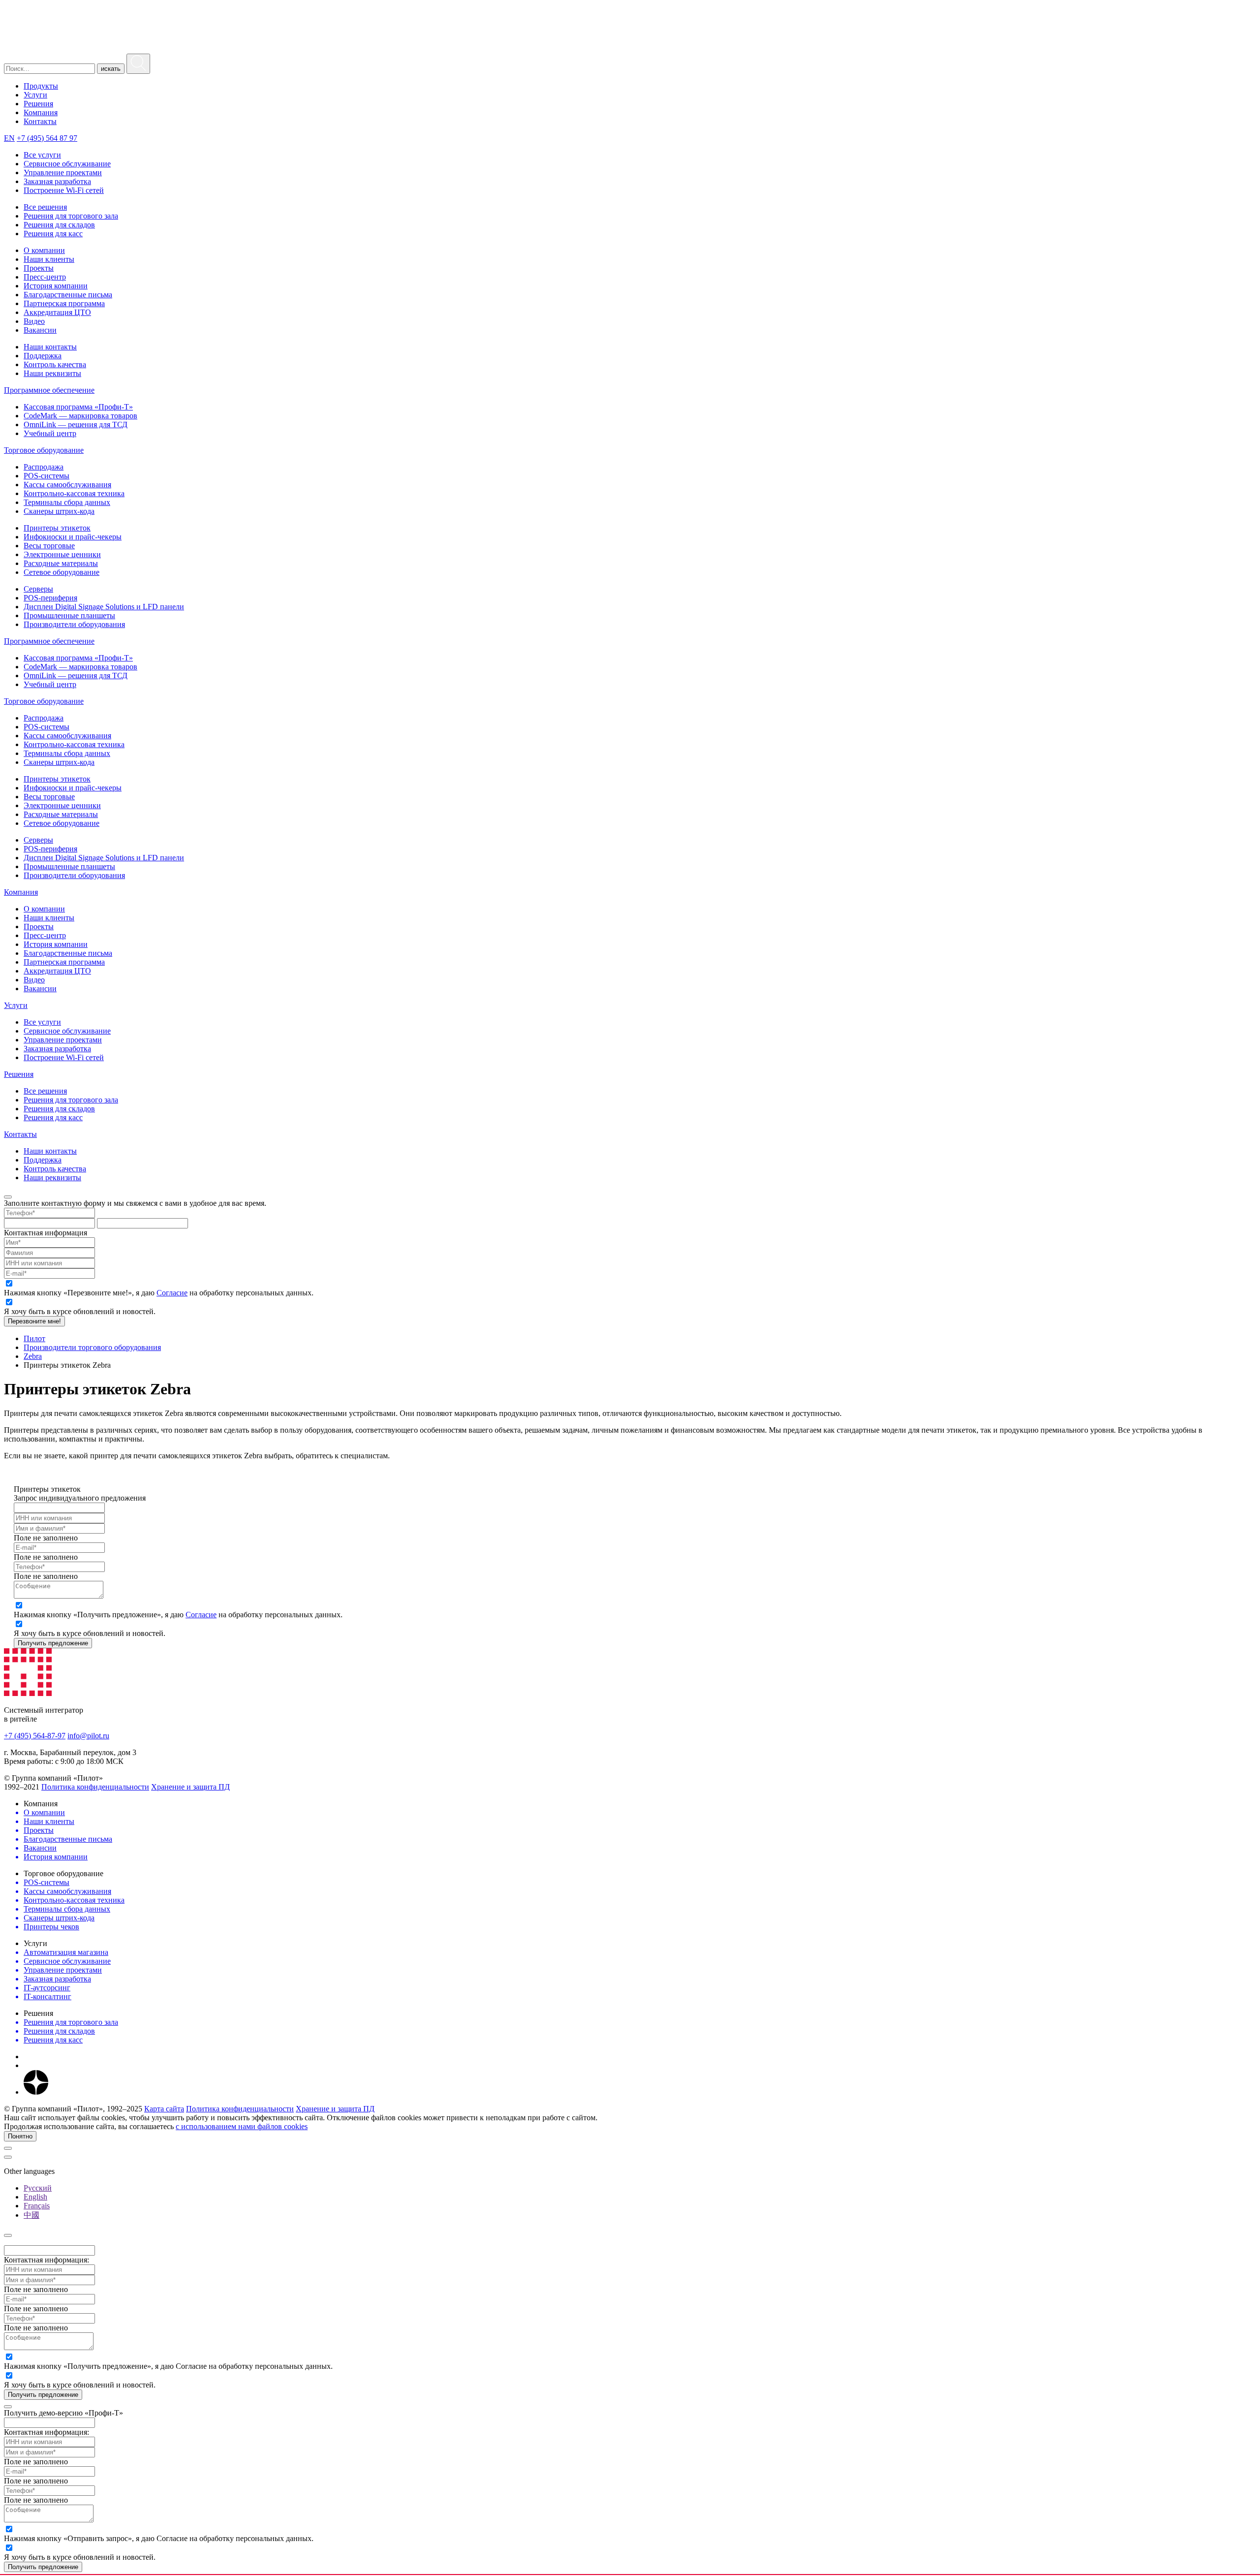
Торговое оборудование (44, 450)
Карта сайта (164, 2109)
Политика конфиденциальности (95, 1787)
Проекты (39, 268)
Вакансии (40, 330)
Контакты (40, 121)
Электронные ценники (62, 554)
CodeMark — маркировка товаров (80, 416)
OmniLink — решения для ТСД (76, 424)
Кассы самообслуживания (67, 485)
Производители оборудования (74, 624)
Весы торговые (49, 546)
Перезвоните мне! (34, 1321)
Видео (34, 321)
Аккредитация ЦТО (57, 312)
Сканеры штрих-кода (59, 511)
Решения (38, 104)
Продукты (41, 86)
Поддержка (43, 356)
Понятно (20, 2136)
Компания (41, 112)
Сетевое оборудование (62, 572)
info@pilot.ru (88, 1736)
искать (111, 69)
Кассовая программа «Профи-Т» (78, 407)
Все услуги (42, 155)
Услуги (35, 95)
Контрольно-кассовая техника (74, 493)
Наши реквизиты (52, 373)
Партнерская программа (64, 303)
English (35, 2197)
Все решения (45, 207)
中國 (31, 2215)
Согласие (172, 1293)
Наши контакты (50, 347)
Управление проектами (63, 173)
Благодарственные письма (68, 295)
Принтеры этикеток (57, 528)
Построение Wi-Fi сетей (64, 190)
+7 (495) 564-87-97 (35, 1736)
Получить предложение (53, 1643)
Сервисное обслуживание (67, 164)
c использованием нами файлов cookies (242, 2126)
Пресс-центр (45, 277)
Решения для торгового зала (71, 216)
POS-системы (47, 476)
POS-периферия (50, 598)
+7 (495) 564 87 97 (47, 138)
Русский (38, 2188)
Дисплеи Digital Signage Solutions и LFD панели (104, 607)
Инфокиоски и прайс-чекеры (73, 537)
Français (37, 2206)
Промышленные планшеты (69, 615)
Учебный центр (50, 433)
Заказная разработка (57, 181)
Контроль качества (55, 364)
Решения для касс (53, 234)
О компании (44, 250)
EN (9, 138)
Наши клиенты (49, 259)
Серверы (38, 589)
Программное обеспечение (49, 390)
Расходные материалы (61, 563)
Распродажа (44, 467)
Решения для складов (59, 225)
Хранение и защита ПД (190, 1787)
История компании (56, 286)
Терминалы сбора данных (67, 502)
